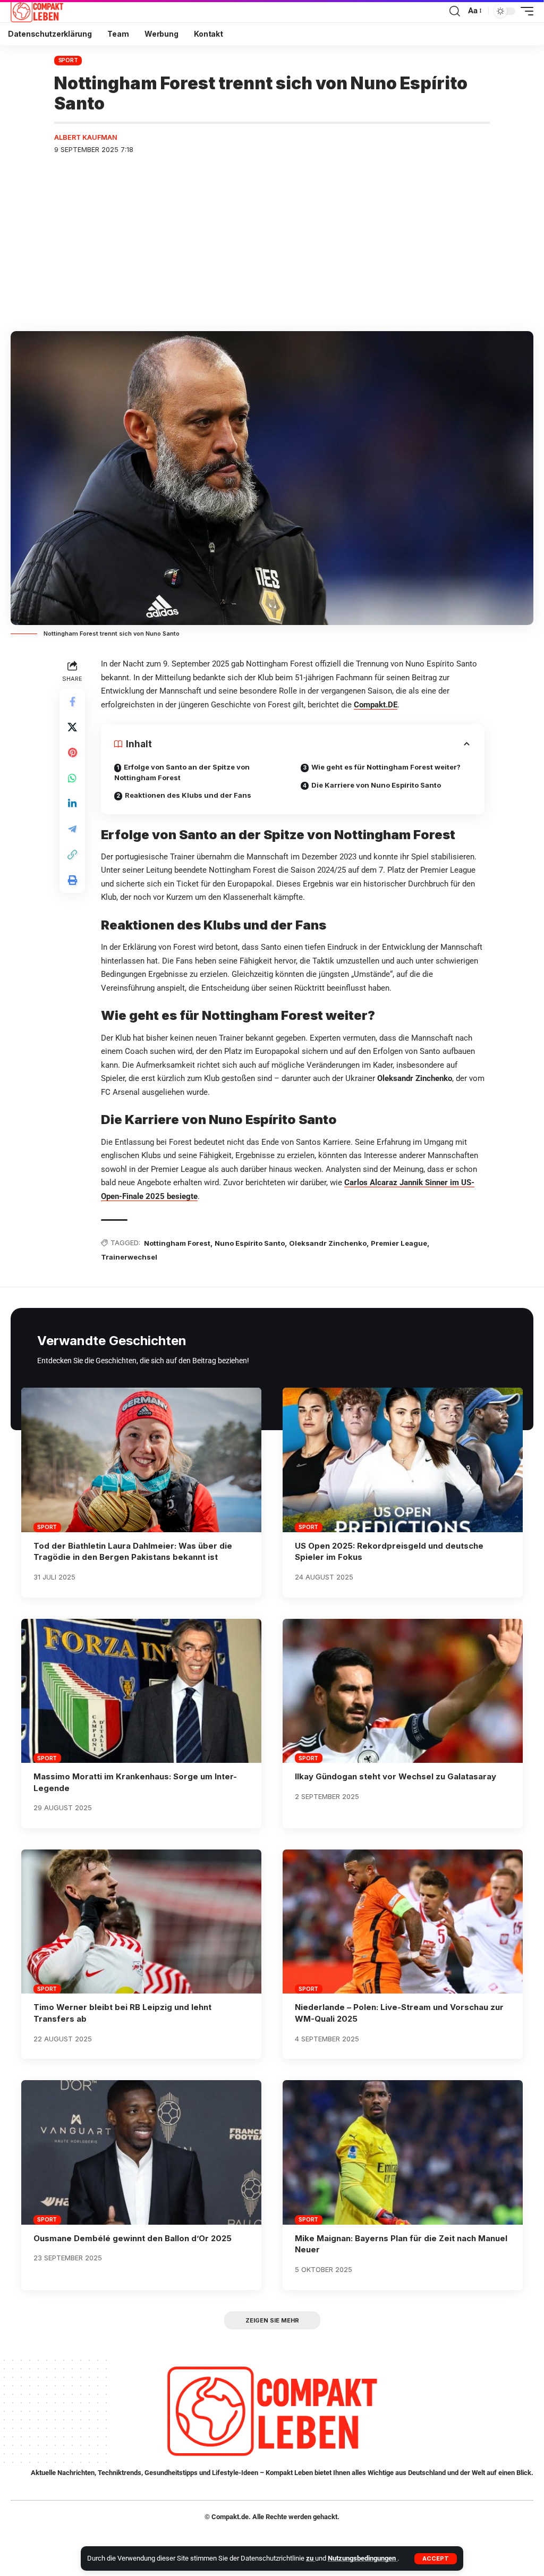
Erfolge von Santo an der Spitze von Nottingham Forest (182, 772)
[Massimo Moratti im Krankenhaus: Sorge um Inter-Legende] (141, 1691)
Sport (68, 60)
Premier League (399, 1243)
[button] (436, 2559)
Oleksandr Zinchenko (328, 1243)
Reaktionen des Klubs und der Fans (188, 795)
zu (311, 2558)
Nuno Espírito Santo (250, 1243)
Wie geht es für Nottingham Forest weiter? (386, 767)
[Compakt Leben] (37, 11)
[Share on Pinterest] (72, 753)
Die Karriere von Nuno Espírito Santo (376, 785)
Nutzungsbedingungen (363, 2558)
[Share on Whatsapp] (72, 778)
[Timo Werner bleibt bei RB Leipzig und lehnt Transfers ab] (141, 1922)
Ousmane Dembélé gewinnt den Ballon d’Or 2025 (133, 2238)
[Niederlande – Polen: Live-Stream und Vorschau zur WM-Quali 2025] (403, 1922)
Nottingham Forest (177, 1243)
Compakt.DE (376, 705)
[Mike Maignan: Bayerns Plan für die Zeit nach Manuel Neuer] (403, 2152)
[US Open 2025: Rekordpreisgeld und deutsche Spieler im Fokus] (403, 1460)
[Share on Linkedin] (72, 804)
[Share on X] (72, 727)
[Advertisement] (272, 243)
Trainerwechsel (129, 1257)
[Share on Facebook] (72, 702)
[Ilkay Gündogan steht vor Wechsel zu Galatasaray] (403, 1691)
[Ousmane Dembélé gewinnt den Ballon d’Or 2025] (141, 2152)
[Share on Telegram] (72, 829)
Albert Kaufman (86, 137)
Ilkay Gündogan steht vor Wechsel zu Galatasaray (396, 1776)
